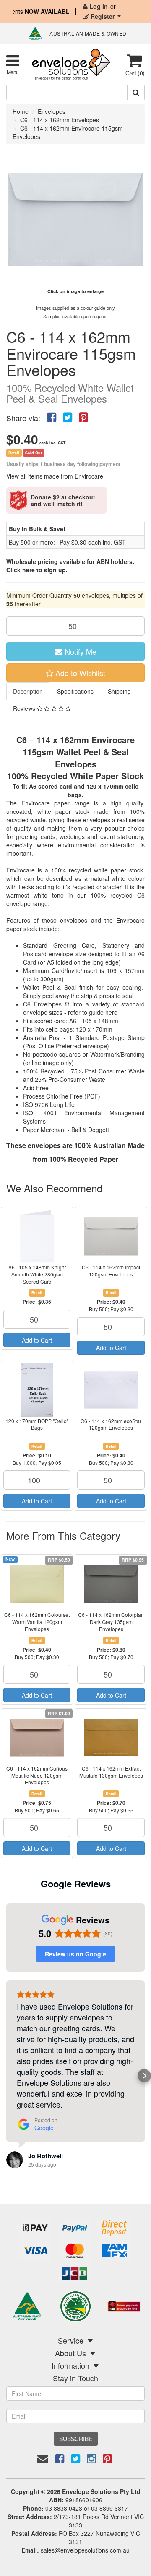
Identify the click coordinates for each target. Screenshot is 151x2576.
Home (21, 111)
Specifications (75, 691)
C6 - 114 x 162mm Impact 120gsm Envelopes (111, 1271)
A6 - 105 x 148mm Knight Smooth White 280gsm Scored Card (37, 1274)
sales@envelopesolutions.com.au (85, 2550)
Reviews (25, 708)
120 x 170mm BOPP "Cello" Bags (37, 1424)
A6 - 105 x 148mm (94, 1021)
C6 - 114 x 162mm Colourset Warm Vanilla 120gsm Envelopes (37, 1622)
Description (28, 691)
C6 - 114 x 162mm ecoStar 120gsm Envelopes (111, 1424)
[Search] (136, 93)
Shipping (119, 691)
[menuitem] (52, 416)
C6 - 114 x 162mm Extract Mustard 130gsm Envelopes (111, 1772)
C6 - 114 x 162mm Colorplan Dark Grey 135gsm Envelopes (111, 1622)
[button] (7, 2076)
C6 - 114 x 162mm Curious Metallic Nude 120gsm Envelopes (37, 1775)
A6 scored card (51, 786)
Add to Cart (37, 1340)
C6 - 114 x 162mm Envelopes (60, 120)
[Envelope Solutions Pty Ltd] (71, 64)
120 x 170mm (94, 1029)
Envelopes (52, 111)
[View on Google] (15, 2160)
